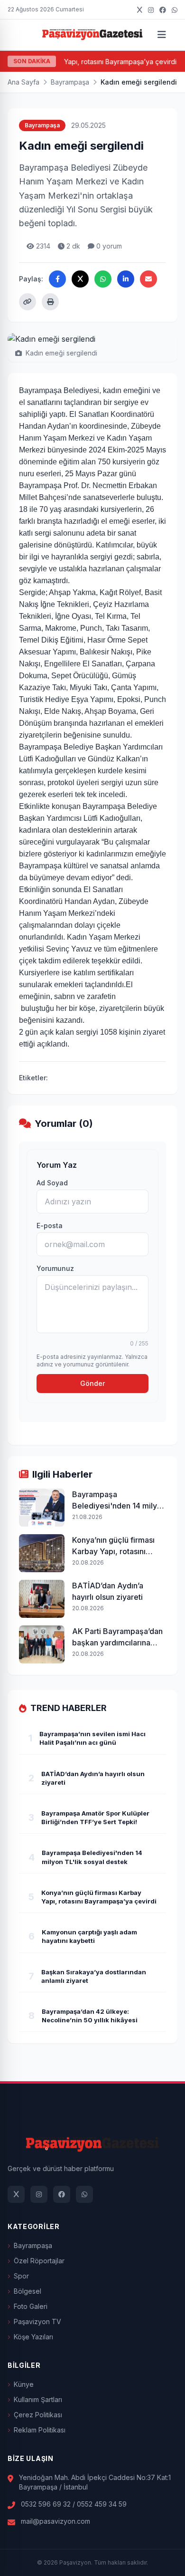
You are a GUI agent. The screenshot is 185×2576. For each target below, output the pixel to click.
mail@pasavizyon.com (55, 2521)
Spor (21, 2276)
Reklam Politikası (40, 2430)
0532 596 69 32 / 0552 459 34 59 (74, 2504)
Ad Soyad (52, 1183)
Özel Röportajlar (39, 2261)
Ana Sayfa (23, 82)
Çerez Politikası (38, 2415)
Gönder (92, 1383)
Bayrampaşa (70, 82)
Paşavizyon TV (37, 2321)
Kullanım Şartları (38, 2399)
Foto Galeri (31, 2306)
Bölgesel (28, 2291)
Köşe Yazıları (33, 2337)
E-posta (50, 1226)
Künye (24, 2384)
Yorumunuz (55, 1268)
